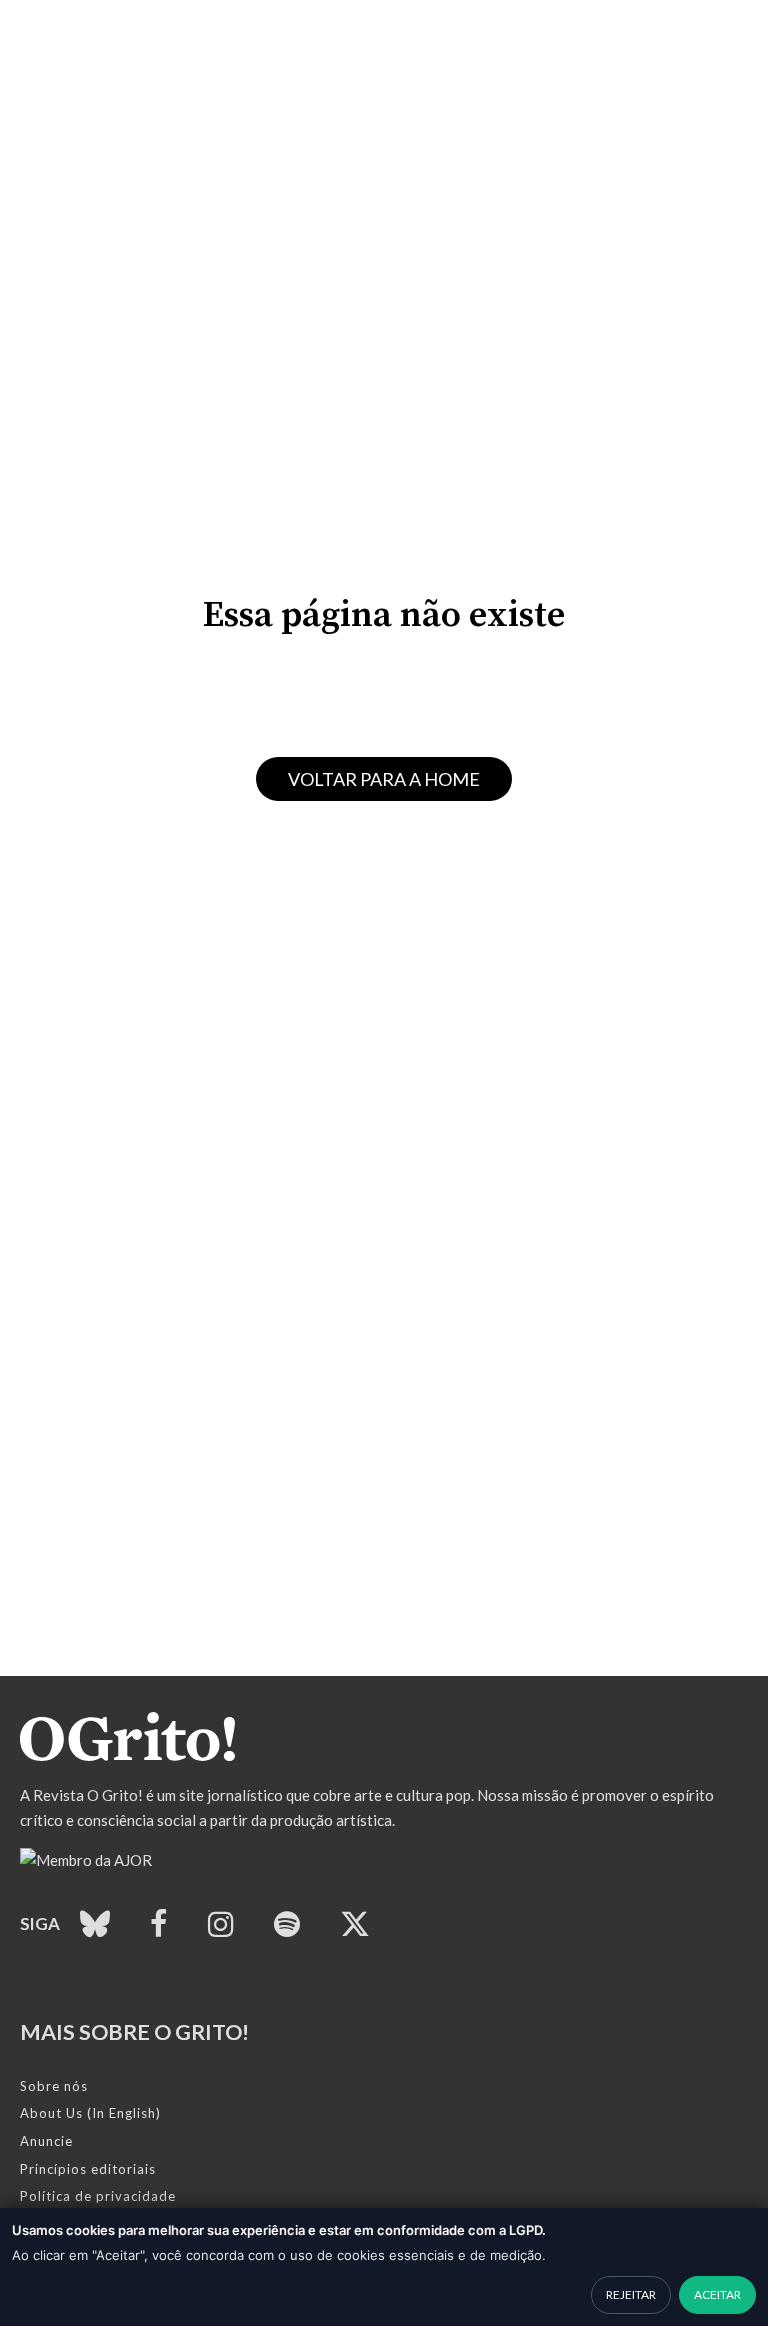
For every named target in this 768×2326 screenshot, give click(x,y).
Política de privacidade (98, 2196)
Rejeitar (631, 2294)
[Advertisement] (384, 1536)
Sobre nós (54, 2086)
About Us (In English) (90, 2113)
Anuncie (46, 2141)
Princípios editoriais (88, 2169)
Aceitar (717, 2294)
